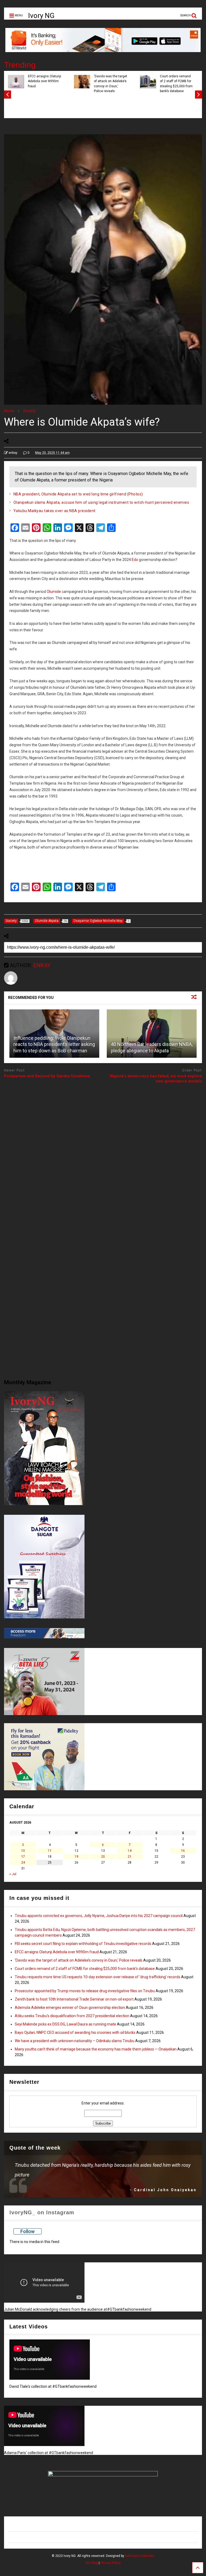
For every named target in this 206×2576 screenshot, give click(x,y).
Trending (20, 65)
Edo (135, 560)
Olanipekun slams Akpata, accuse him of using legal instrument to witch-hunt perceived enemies (101, 502)
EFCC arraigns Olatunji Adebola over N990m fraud (45, 81)
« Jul (13, 1874)
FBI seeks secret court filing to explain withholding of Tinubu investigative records (83, 1944)
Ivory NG (41, 16)
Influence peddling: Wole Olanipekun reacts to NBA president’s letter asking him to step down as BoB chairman (54, 1044)
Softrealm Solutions (140, 2556)
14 (130, 1851)
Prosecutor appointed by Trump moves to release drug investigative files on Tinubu (85, 1991)
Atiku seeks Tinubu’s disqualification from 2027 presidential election (72, 2016)
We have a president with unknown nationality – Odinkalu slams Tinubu (75, 2041)
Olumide (54, 592)
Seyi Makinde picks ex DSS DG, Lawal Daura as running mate (65, 2024)
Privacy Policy (111, 2563)
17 (23, 1857)
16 (183, 1851)
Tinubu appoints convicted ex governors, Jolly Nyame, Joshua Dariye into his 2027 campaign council (99, 1916)
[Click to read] (152, 1034)
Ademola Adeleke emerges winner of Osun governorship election (70, 2008)
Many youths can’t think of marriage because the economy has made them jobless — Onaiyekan (96, 2049)
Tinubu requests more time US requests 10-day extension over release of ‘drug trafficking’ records (98, 1977)
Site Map (92, 2563)
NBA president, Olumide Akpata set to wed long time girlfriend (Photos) (78, 494)
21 (130, 1857)
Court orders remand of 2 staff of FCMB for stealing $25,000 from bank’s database (176, 84)
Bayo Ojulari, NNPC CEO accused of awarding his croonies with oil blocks (75, 2032)
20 (103, 1857)
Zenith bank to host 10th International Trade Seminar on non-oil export (74, 1999)
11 (50, 1851)
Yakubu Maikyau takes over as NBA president (54, 511)
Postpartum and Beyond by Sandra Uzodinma (47, 1076)
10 (23, 1851)
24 (23, 1863)
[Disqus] (103, 1155)
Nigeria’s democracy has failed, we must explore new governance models (156, 1079)
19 (76, 1857)
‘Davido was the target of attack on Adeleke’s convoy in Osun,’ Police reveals (111, 84)
